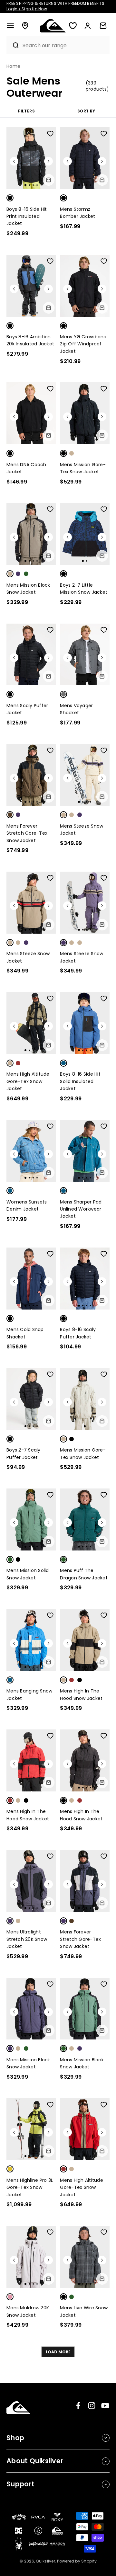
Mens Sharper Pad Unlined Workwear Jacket (81, 1209)
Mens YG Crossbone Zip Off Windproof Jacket (83, 344)
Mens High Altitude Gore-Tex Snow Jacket (28, 1081)
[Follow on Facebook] (78, 2406)
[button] (10, 26)
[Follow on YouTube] (105, 2406)
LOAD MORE (58, 2352)
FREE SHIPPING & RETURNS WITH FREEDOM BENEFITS (55, 6)
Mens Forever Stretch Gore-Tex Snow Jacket (27, 833)
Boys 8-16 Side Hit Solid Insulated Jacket (80, 1081)
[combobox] (64, 45)
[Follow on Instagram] (92, 2406)
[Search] (13, 45)
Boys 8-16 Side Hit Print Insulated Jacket (27, 216)
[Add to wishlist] (50, 134)
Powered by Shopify (77, 2561)
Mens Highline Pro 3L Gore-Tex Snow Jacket (30, 2187)
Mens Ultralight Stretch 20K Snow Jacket (27, 1939)
